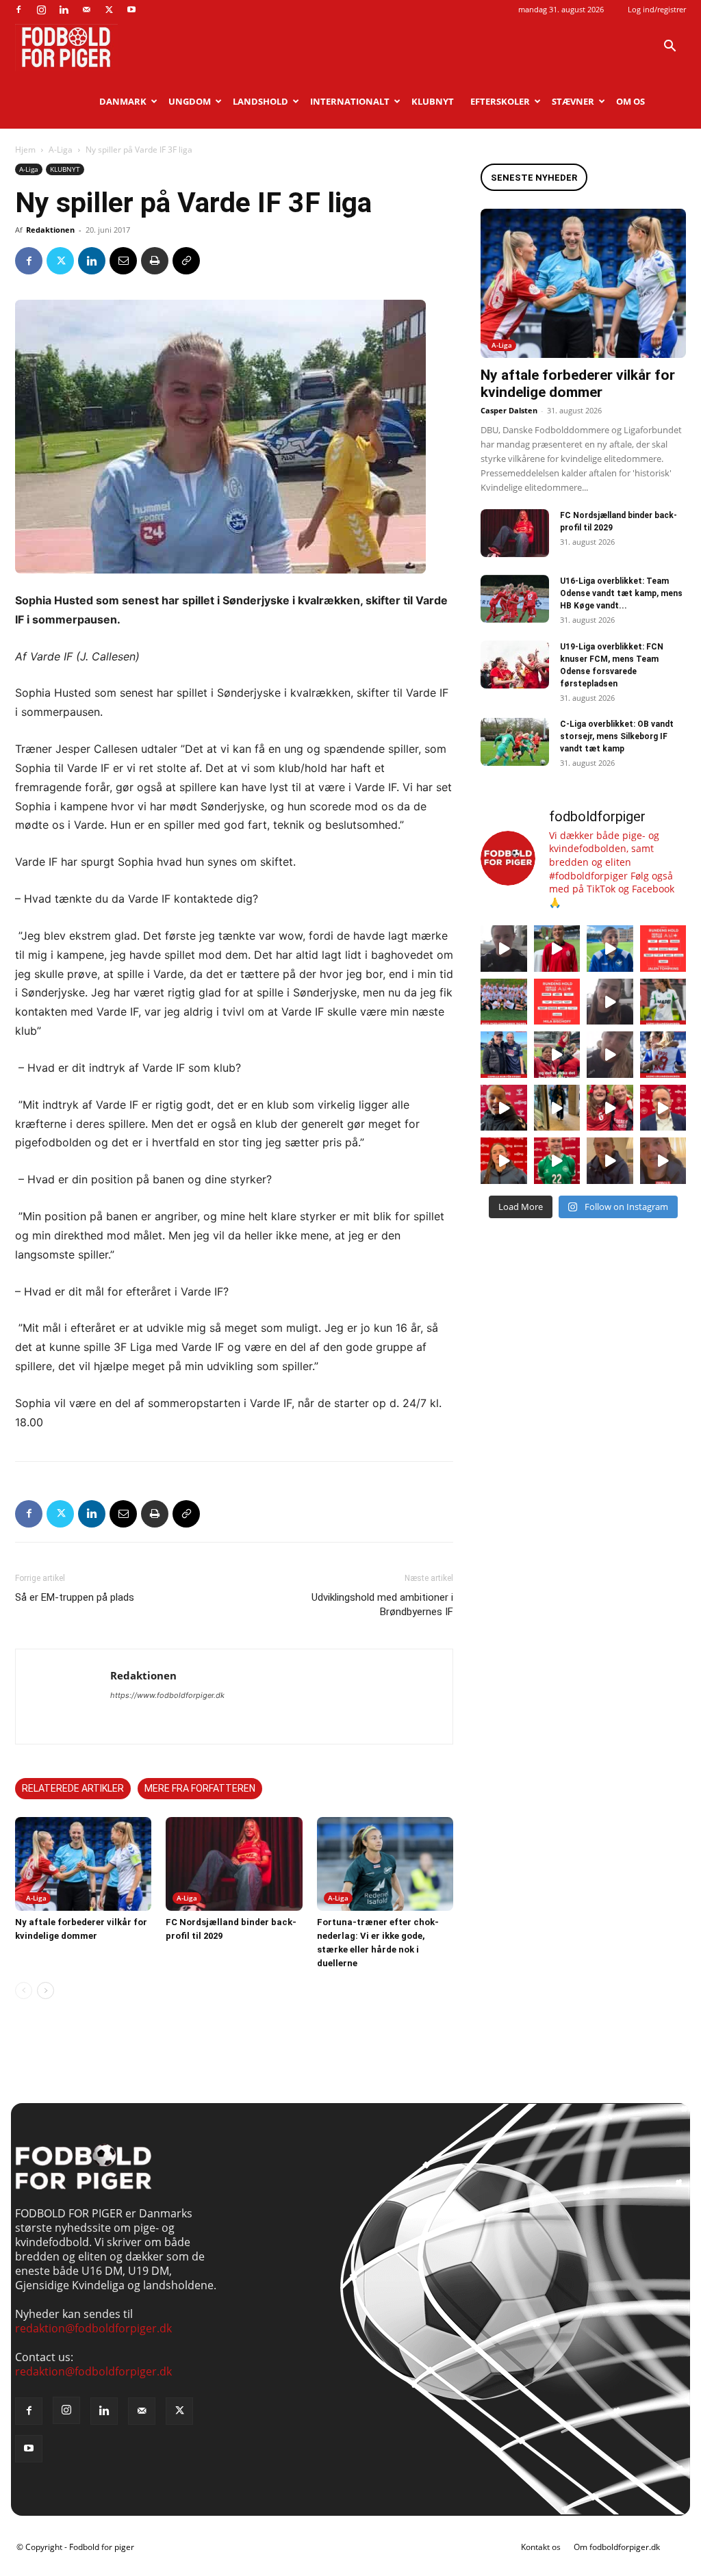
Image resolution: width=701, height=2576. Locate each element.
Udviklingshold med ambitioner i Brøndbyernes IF (382, 1605)
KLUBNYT (433, 101)
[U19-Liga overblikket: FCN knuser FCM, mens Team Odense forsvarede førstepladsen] (515, 665)
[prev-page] (24, 1991)
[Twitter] (109, 10)
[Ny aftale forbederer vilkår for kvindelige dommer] (83, 1864)
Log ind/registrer (657, 9)
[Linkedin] (64, 10)
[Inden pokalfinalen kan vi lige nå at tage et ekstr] (663, 949)
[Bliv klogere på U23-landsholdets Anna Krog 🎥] (610, 1055)
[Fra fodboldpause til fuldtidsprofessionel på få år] (663, 1055)
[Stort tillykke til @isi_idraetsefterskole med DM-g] (504, 1002)
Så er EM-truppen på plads (75, 1597)
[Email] (123, 261)
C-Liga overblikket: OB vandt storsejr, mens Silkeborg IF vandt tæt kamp (617, 736)
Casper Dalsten (509, 410)
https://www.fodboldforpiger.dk (167, 1695)
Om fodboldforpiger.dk (617, 2547)
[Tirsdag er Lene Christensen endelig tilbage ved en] (663, 1161)
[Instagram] (41, 10)
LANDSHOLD (260, 101)
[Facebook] (18, 10)
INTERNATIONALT (350, 101)
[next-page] (46, 1991)
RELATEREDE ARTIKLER (73, 1788)
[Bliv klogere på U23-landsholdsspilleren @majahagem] (610, 1002)
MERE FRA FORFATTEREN (200, 1788)
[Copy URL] (186, 261)
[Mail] (86, 10)
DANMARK (123, 101)
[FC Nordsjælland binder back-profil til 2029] (234, 1864)
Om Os (630, 101)
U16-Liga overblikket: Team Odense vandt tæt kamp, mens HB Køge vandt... (621, 593)
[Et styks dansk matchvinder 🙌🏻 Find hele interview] (504, 1161)
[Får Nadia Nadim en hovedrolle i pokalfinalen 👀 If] (610, 949)
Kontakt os (541, 2547)
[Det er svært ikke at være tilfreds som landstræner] (663, 1108)
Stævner (573, 101)
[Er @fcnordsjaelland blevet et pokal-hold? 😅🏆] (557, 949)
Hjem (25, 150)
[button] (670, 47)
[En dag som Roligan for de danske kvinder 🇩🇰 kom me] (557, 1055)
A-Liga (61, 150)
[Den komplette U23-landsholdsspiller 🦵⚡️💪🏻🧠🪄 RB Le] (504, 949)
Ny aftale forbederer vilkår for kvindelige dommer (578, 384)
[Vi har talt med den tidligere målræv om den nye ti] (504, 1055)
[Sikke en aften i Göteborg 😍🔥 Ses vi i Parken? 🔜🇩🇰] (557, 1108)
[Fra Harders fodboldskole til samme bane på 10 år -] (610, 1161)
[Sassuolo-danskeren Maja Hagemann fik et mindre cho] (663, 1002)
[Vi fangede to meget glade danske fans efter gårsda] (610, 1108)
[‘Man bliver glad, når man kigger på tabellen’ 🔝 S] (504, 1108)
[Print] (155, 261)
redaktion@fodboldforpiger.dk (93, 2328)
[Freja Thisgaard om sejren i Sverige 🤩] (557, 1161)
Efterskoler (500, 101)
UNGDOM (190, 101)
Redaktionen (50, 230)
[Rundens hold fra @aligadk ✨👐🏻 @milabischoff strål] (557, 1002)
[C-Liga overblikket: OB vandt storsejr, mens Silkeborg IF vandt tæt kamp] (515, 742)
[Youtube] (131, 10)
